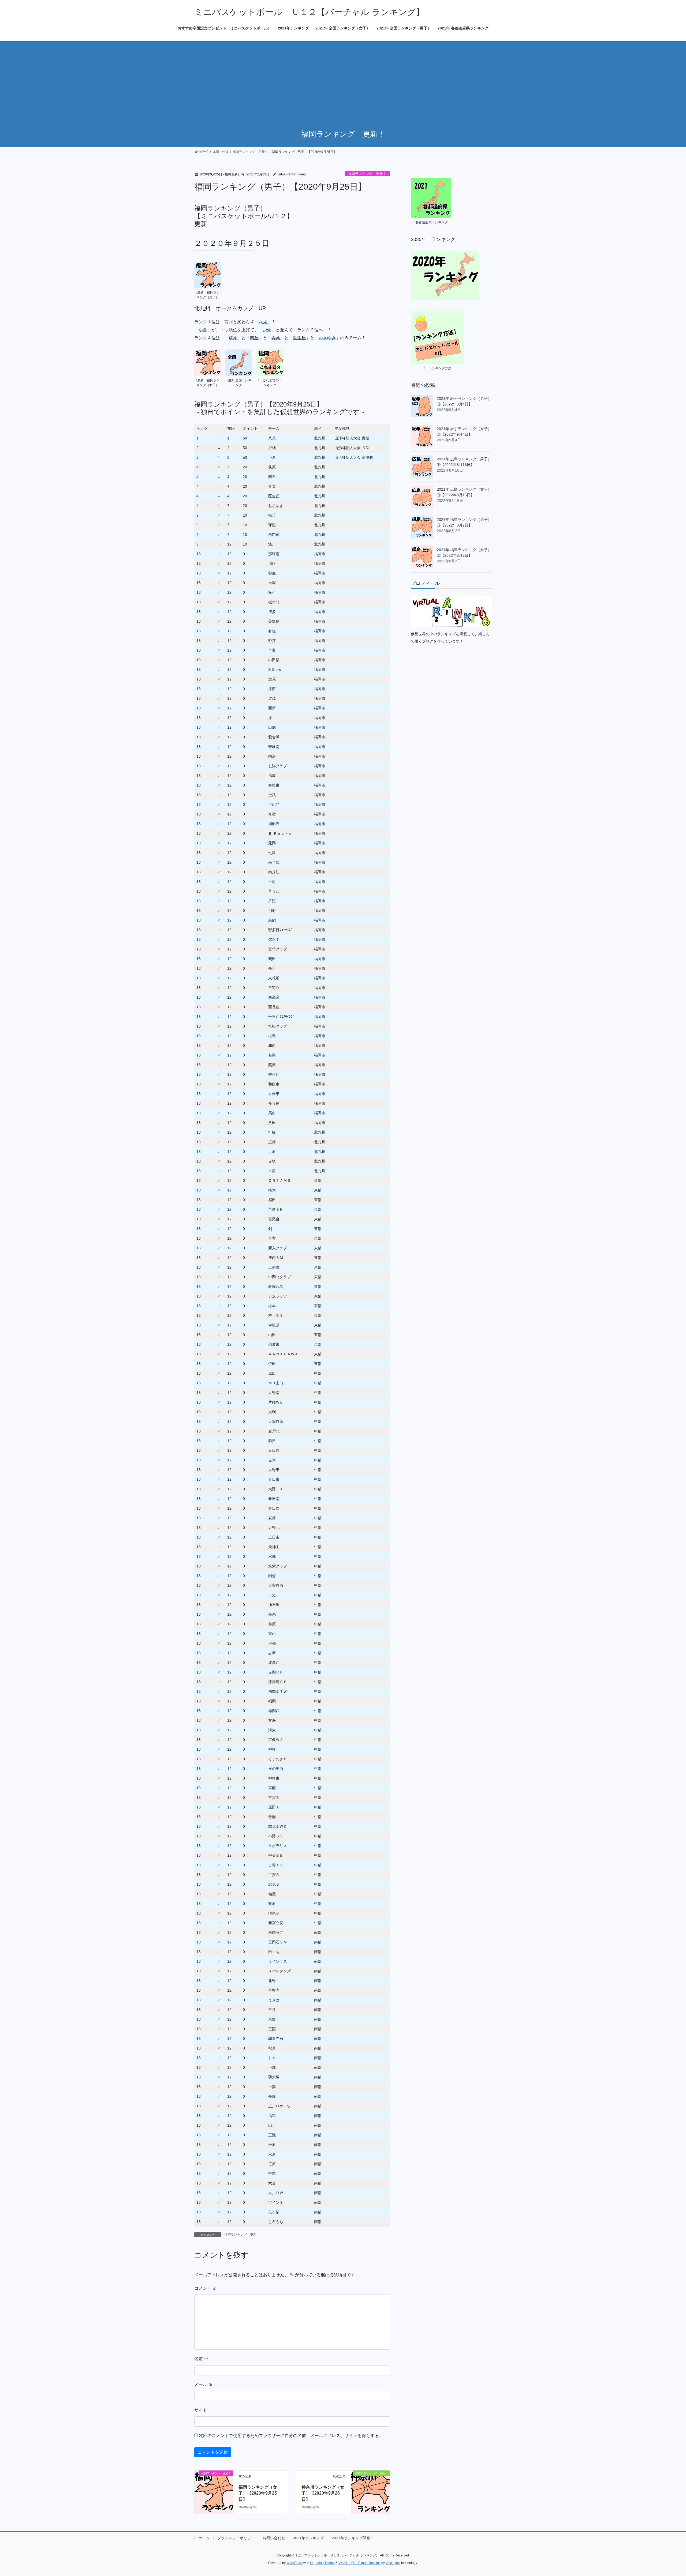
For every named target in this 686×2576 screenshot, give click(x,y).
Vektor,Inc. (393, 2563)
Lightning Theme (322, 2563)
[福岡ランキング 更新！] (214, 2489)
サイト (201, 2410)
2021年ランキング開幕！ (353, 2538)
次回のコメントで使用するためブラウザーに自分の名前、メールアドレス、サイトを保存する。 (291, 2436)
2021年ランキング (308, 2538)
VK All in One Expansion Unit (359, 2563)
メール (203, 2384)
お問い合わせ (274, 2538)
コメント (206, 2288)
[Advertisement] (343, 81)
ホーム (204, 2538)
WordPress (294, 2563)
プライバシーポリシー (236, 2538)
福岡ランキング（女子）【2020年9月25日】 (258, 2493)
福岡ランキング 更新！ (367, 174)
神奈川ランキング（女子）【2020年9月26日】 (323, 2493)
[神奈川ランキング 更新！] (370, 2489)
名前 (201, 2359)
